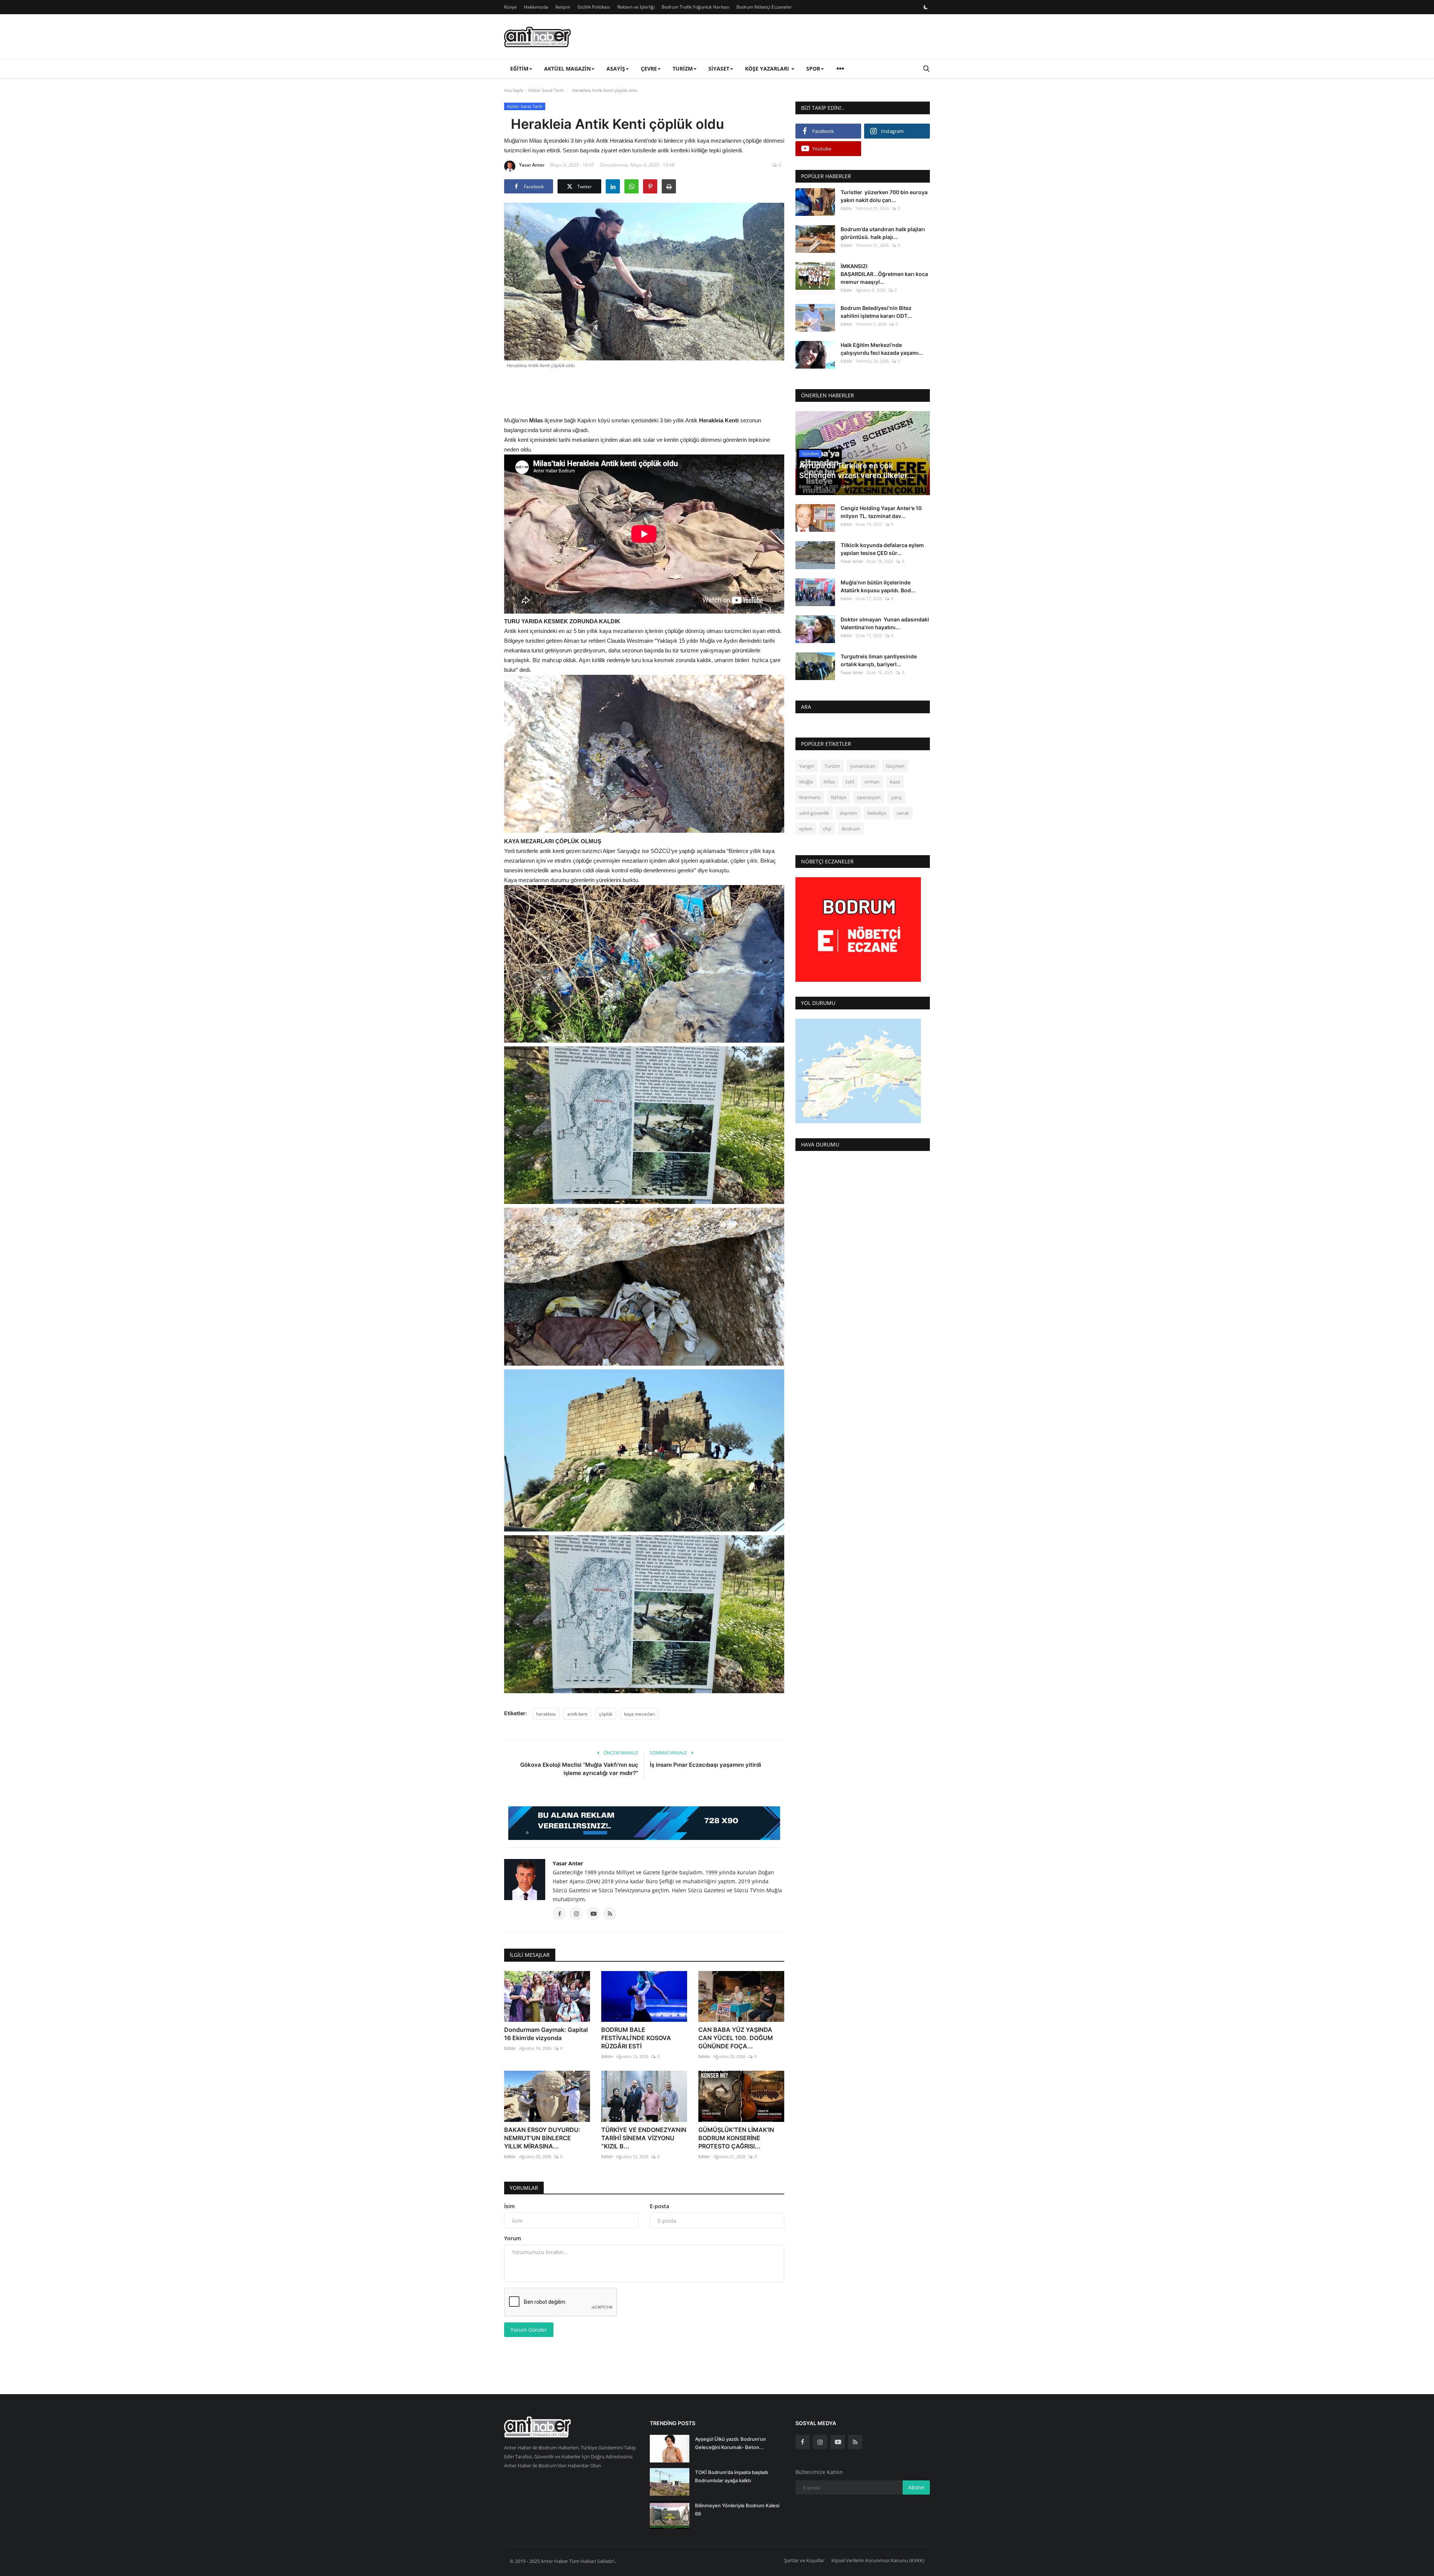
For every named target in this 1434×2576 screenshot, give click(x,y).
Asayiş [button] (616, 69)
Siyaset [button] (719, 69)
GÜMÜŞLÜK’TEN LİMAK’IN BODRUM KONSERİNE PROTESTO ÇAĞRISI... (736, 2138)
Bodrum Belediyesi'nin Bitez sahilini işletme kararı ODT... (876, 312)
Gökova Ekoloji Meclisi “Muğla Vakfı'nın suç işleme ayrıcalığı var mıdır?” (579, 1769)
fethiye (839, 798)
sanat (903, 813)
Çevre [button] (649, 69)
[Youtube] (838, 2442)
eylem (806, 829)
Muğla (806, 782)
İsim (509, 2206)
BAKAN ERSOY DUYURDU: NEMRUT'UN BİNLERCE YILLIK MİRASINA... (542, 2138)
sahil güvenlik (814, 813)
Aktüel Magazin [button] (567, 69)
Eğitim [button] (519, 69)
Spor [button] (813, 69)
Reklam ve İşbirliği (636, 7)
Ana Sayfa (514, 90)
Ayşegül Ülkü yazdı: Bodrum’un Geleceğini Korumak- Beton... (730, 2443)
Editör (510, 2048)
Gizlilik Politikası (594, 7)
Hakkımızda (536, 7)
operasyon (869, 798)
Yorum (513, 2238)
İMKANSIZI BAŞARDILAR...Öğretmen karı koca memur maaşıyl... (884, 274)
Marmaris (810, 798)
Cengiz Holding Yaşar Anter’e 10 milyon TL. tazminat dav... (881, 512)
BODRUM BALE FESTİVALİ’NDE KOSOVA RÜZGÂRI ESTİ (636, 2038)
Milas (829, 782)
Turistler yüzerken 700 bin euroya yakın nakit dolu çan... (884, 196)
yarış (896, 798)
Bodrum (851, 829)
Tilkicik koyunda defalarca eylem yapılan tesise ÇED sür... (882, 549)
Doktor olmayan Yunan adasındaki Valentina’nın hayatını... (885, 623)
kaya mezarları (640, 1714)
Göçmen (895, 766)
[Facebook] (803, 2442)
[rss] (855, 2442)
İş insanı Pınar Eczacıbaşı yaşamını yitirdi (705, 1765)
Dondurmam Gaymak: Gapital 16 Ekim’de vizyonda (546, 2034)
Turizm (832, 766)
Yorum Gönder (529, 2330)
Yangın (807, 766)
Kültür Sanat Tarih (546, 90)
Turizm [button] (683, 69)
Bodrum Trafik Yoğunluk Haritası (696, 7)
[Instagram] (820, 2442)
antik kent (577, 1714)
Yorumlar (524, 2188)
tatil (850, 782)
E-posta (659, 2206)
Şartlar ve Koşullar (804, 2560)
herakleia (546, 1714)
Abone (916, 2487)
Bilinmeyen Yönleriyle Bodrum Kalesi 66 (737, 2510)
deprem (848, 813)
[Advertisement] (644, 391)
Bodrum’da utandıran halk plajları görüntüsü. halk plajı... (883, 233)
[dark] (926, 7)
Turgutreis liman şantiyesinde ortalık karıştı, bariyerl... (879, 661)
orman (872, 782)
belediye (877, 813)
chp (827, 829)
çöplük (606, 1714)
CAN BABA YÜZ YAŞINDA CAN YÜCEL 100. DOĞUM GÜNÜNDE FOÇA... (736, 2038)
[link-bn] (644, 1823)
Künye (510, 7)
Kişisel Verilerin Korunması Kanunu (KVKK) (878, 2560)
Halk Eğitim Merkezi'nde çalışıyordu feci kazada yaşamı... (882, 349)
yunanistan (863, 766)
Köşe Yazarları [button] (768, 69)
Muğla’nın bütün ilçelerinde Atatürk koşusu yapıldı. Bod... (878, 586)
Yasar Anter (532, 165)
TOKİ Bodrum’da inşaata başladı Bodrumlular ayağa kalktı (731, 2476)
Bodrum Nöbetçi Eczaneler (764, 7)
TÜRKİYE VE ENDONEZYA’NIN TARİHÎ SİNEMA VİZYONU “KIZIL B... (644, 2138)
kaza (895, 782)
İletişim (563, 7)
